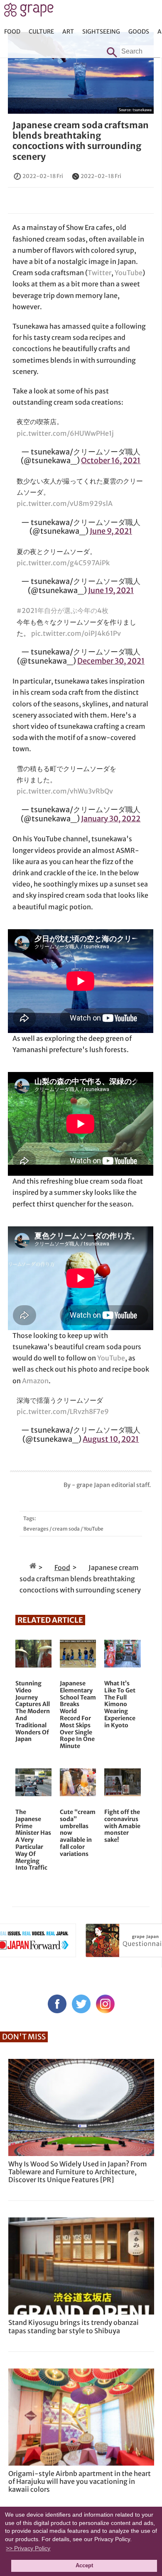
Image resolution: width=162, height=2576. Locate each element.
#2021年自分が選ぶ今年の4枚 (63, 610)
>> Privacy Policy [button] (28, 2548)
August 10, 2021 (111, 1439)
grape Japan (29, 12)
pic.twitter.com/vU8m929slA (65, 503)
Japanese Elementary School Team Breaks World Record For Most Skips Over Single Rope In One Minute (78, 1715)
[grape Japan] (33, 1568)
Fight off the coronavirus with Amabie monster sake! (122, 1826)
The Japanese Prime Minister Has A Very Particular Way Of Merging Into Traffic (33, 1840)
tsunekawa (142, 110)
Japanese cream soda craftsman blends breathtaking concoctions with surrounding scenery (81, 141)
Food (12, 32)
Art (68, 32)
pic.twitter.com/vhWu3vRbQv (65, 791)
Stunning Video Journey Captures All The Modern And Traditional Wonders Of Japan (33, 1711)
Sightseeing (101, 32)
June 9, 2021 (111, 531)
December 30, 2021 (111, 661)
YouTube (129, 273)
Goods (139, 32)
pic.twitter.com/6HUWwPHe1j (65, 433)
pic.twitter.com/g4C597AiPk (63, 563)
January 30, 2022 (111, 819)
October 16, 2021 (111, 460)
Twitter (99, 273)
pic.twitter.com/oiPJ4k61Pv (76, 633)
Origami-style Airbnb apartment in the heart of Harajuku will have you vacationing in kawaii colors (80, 2481)
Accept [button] (84, 2566)
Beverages (36, 1529)
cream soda (66, 1529)
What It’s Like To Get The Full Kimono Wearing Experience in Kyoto (120, 1704)
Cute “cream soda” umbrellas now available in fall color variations (78, 1833)
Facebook (57, 2004)
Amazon (35, 1381)
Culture (41, 32)
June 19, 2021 (111, 590)
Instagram (105, 2004)
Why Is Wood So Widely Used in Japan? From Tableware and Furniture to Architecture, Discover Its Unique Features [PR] (78, 2172)
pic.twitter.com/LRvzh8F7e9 (63, 1411)
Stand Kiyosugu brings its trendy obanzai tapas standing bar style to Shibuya (74, 2326)
